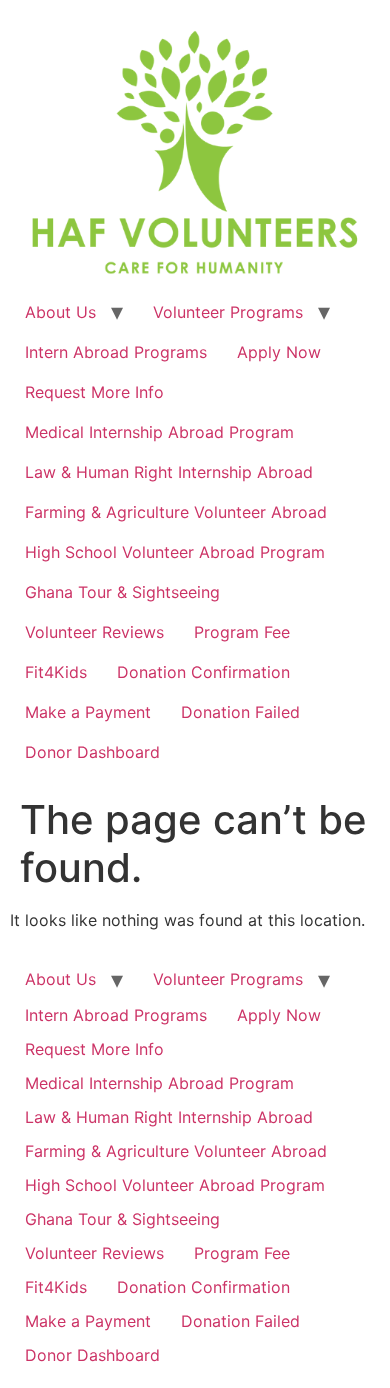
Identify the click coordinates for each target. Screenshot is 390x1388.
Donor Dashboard (92, 752)
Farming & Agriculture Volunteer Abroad (176, 512)
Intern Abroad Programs (116, 352)
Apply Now (279, 352)
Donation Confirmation (203, 672)
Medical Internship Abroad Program (159, 432)
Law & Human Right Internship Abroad (169, 472)
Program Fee (242, 632)
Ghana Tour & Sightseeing (122, 592)
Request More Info (94, 392)
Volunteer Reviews (94, 632)
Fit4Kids (56, 672)
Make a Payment (88, 712)
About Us (60, 312)
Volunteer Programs (228, 312)
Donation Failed (240, 712)
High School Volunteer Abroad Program (175, 552)
